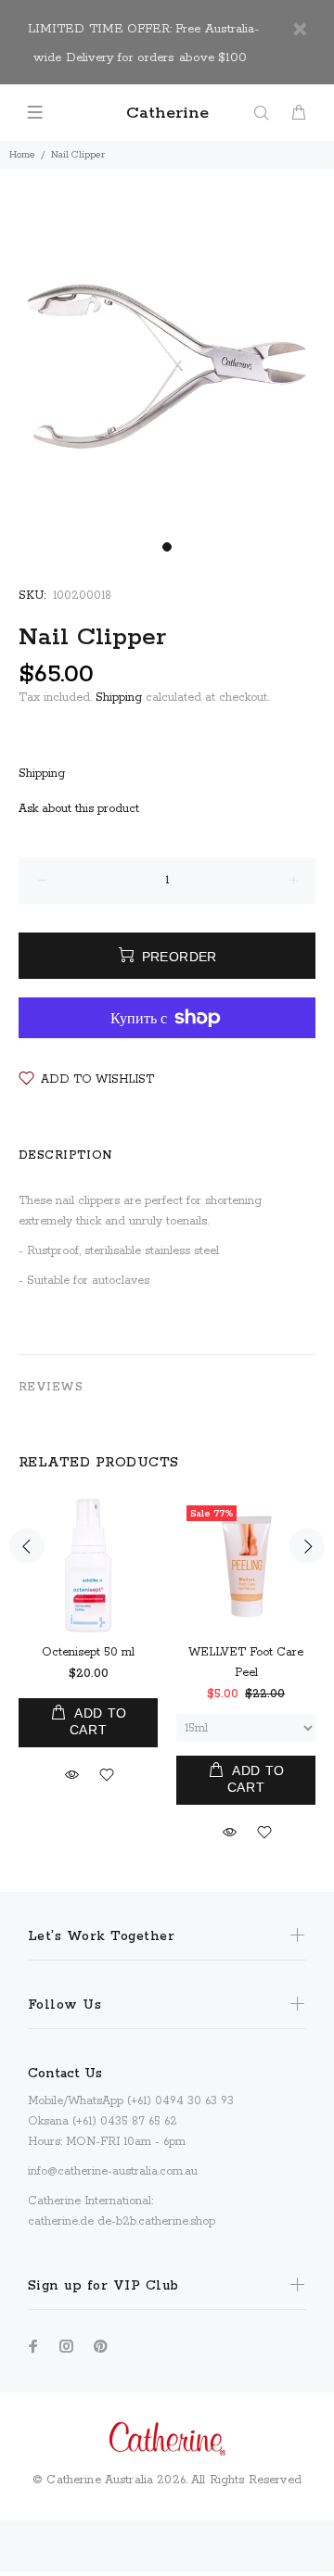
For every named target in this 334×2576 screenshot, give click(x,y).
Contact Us (65, 2074)
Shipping (119, 698)
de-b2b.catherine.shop (156, 2221)
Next (307, 1546)
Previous (27, 1546)
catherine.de (61, 2221)
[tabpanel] (167, 366)
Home (22, 155)
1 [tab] (167, 547)
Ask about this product (79, 809)
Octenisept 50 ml (88, 1652)
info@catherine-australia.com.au (113, 2171)
